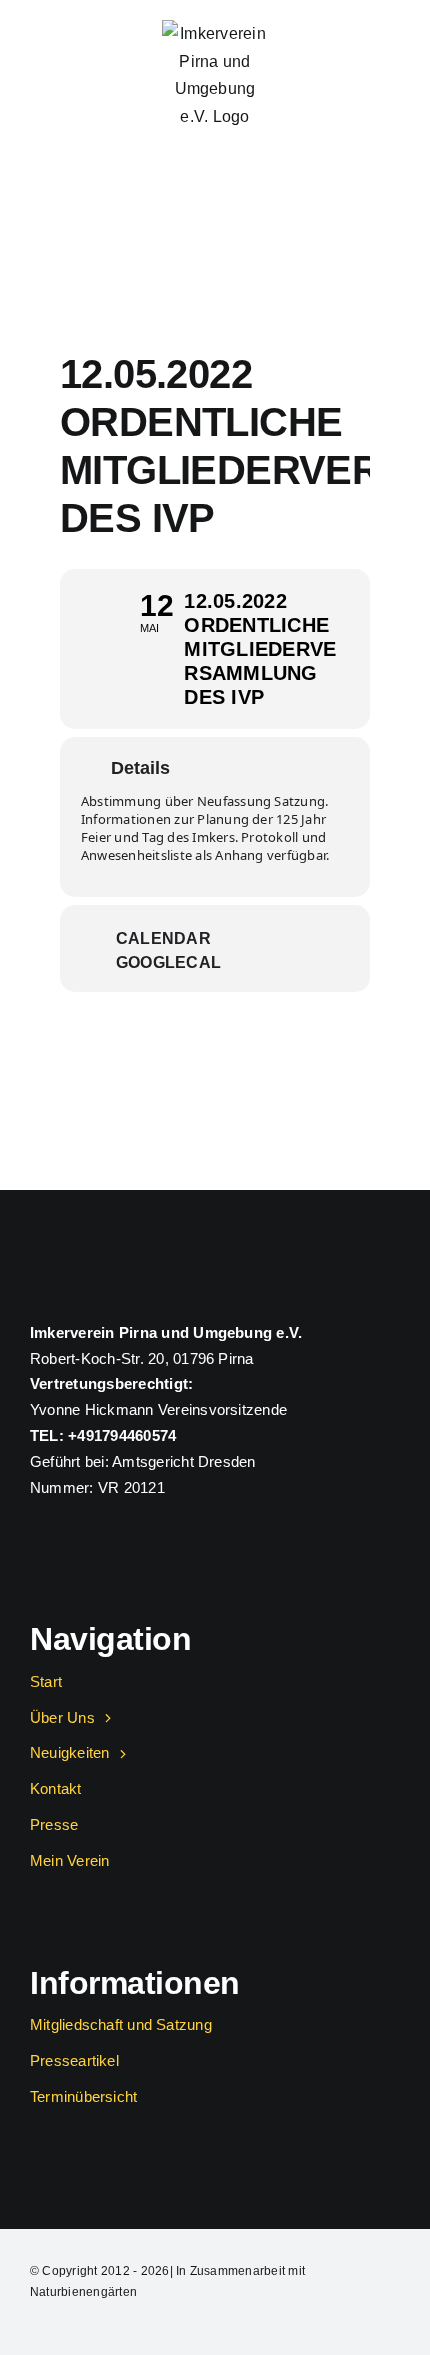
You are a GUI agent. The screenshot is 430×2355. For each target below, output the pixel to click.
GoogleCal (168, 962)
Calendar (163, 938)
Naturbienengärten (83, 2292)
